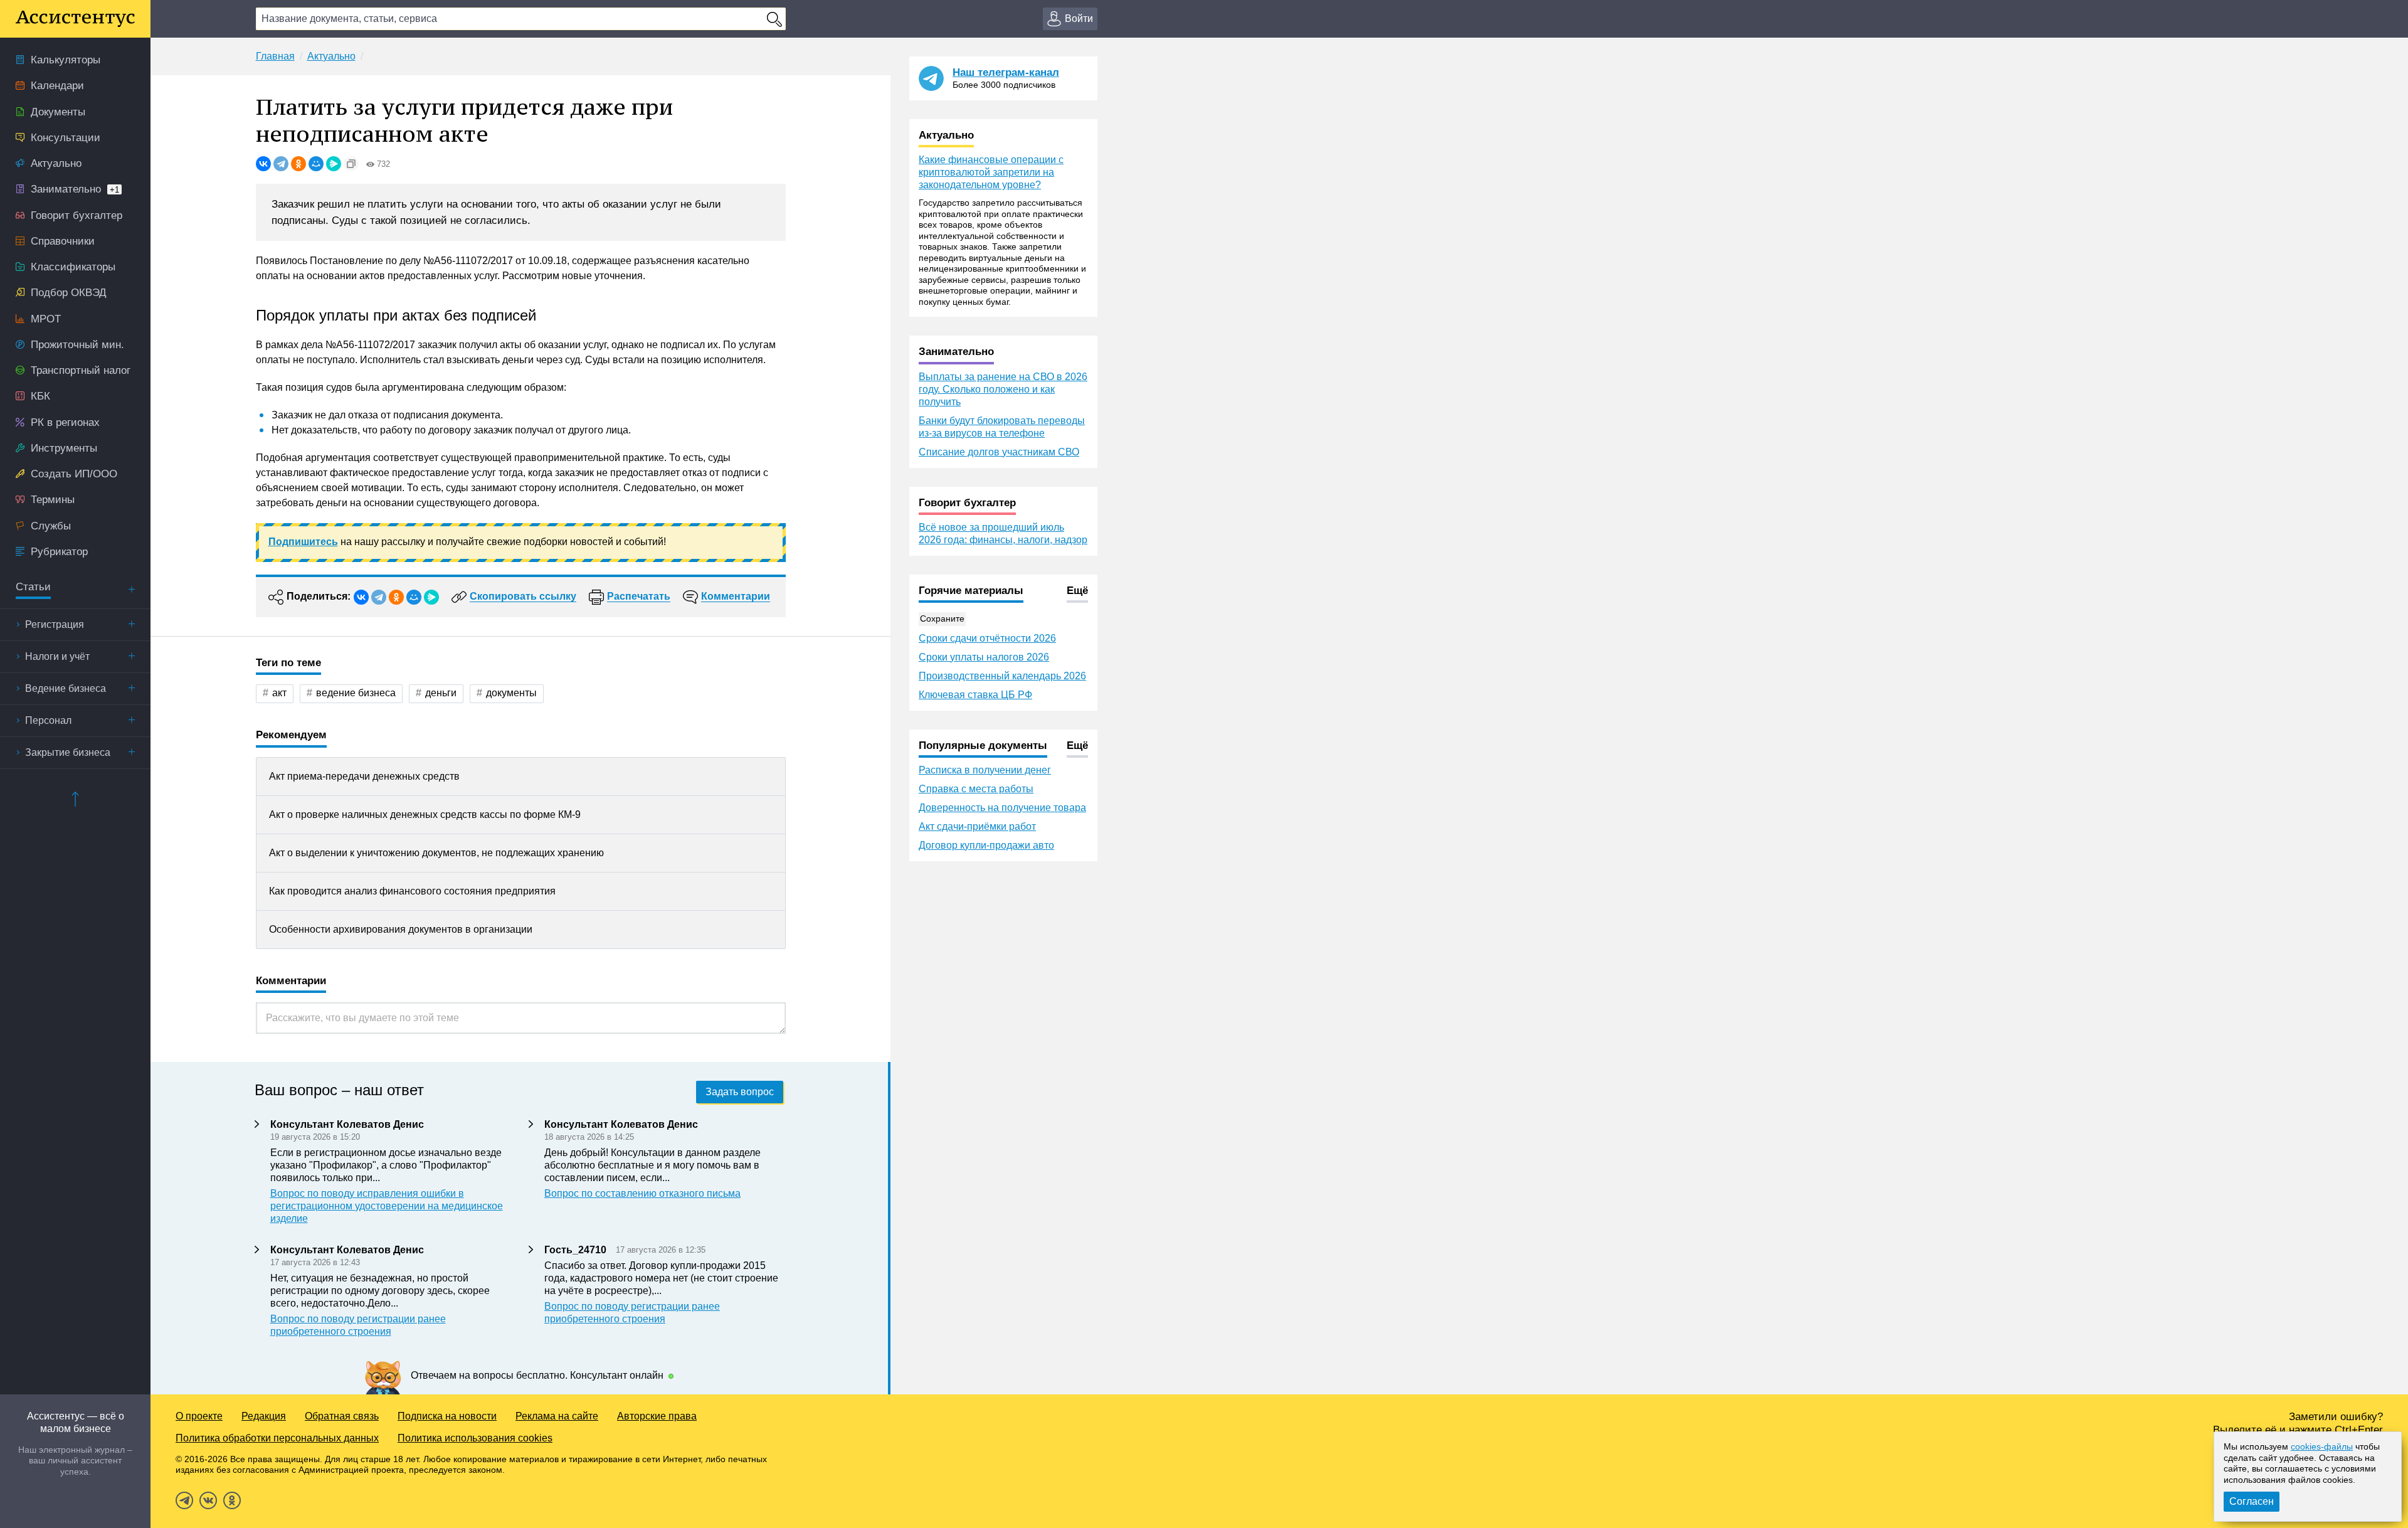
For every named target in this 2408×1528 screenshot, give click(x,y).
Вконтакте (208, 1500)
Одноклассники (232, 1500)
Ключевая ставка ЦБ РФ (975, 695)
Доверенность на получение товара (1002, 808)
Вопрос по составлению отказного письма (642, 1193)
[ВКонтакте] (263, 164)
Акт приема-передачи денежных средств (364, 776)
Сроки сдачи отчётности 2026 (987, 638)
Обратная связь (342, 1416)
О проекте (199, 1416)
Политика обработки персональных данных (277, 1438)
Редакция (264, 1416)
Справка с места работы (976, 789)
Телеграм (184, 1500)
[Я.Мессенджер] (334, 164)
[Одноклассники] (298, 164)
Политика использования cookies (475, 1438)
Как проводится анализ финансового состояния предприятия (412, 891)
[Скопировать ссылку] (351, 164)
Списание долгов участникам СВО (999, 452)
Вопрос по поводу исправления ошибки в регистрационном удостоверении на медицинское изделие (387, 1206)
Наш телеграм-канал (1006, 72)
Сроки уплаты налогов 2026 (984, 657)
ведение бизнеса (356, 693)
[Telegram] (281, 164)
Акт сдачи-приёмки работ (977, 826)
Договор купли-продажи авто (986, 845)
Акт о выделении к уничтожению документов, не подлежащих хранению (436, 853)
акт (279, 693)
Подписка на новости (447, 1416)
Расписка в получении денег (985, 770)
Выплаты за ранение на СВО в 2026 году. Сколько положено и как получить (1003, 389)
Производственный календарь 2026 (1002, 676)
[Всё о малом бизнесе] (75, 19)
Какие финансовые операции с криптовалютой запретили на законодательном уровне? (991, 172)
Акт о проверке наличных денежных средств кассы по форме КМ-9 (425, 814)
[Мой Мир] (316, 164)
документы (511, 693)
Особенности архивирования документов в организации (401, 929)
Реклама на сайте (557, 1416)
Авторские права (657, 1416)
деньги (441, 693)
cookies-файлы (2322, 1446)
